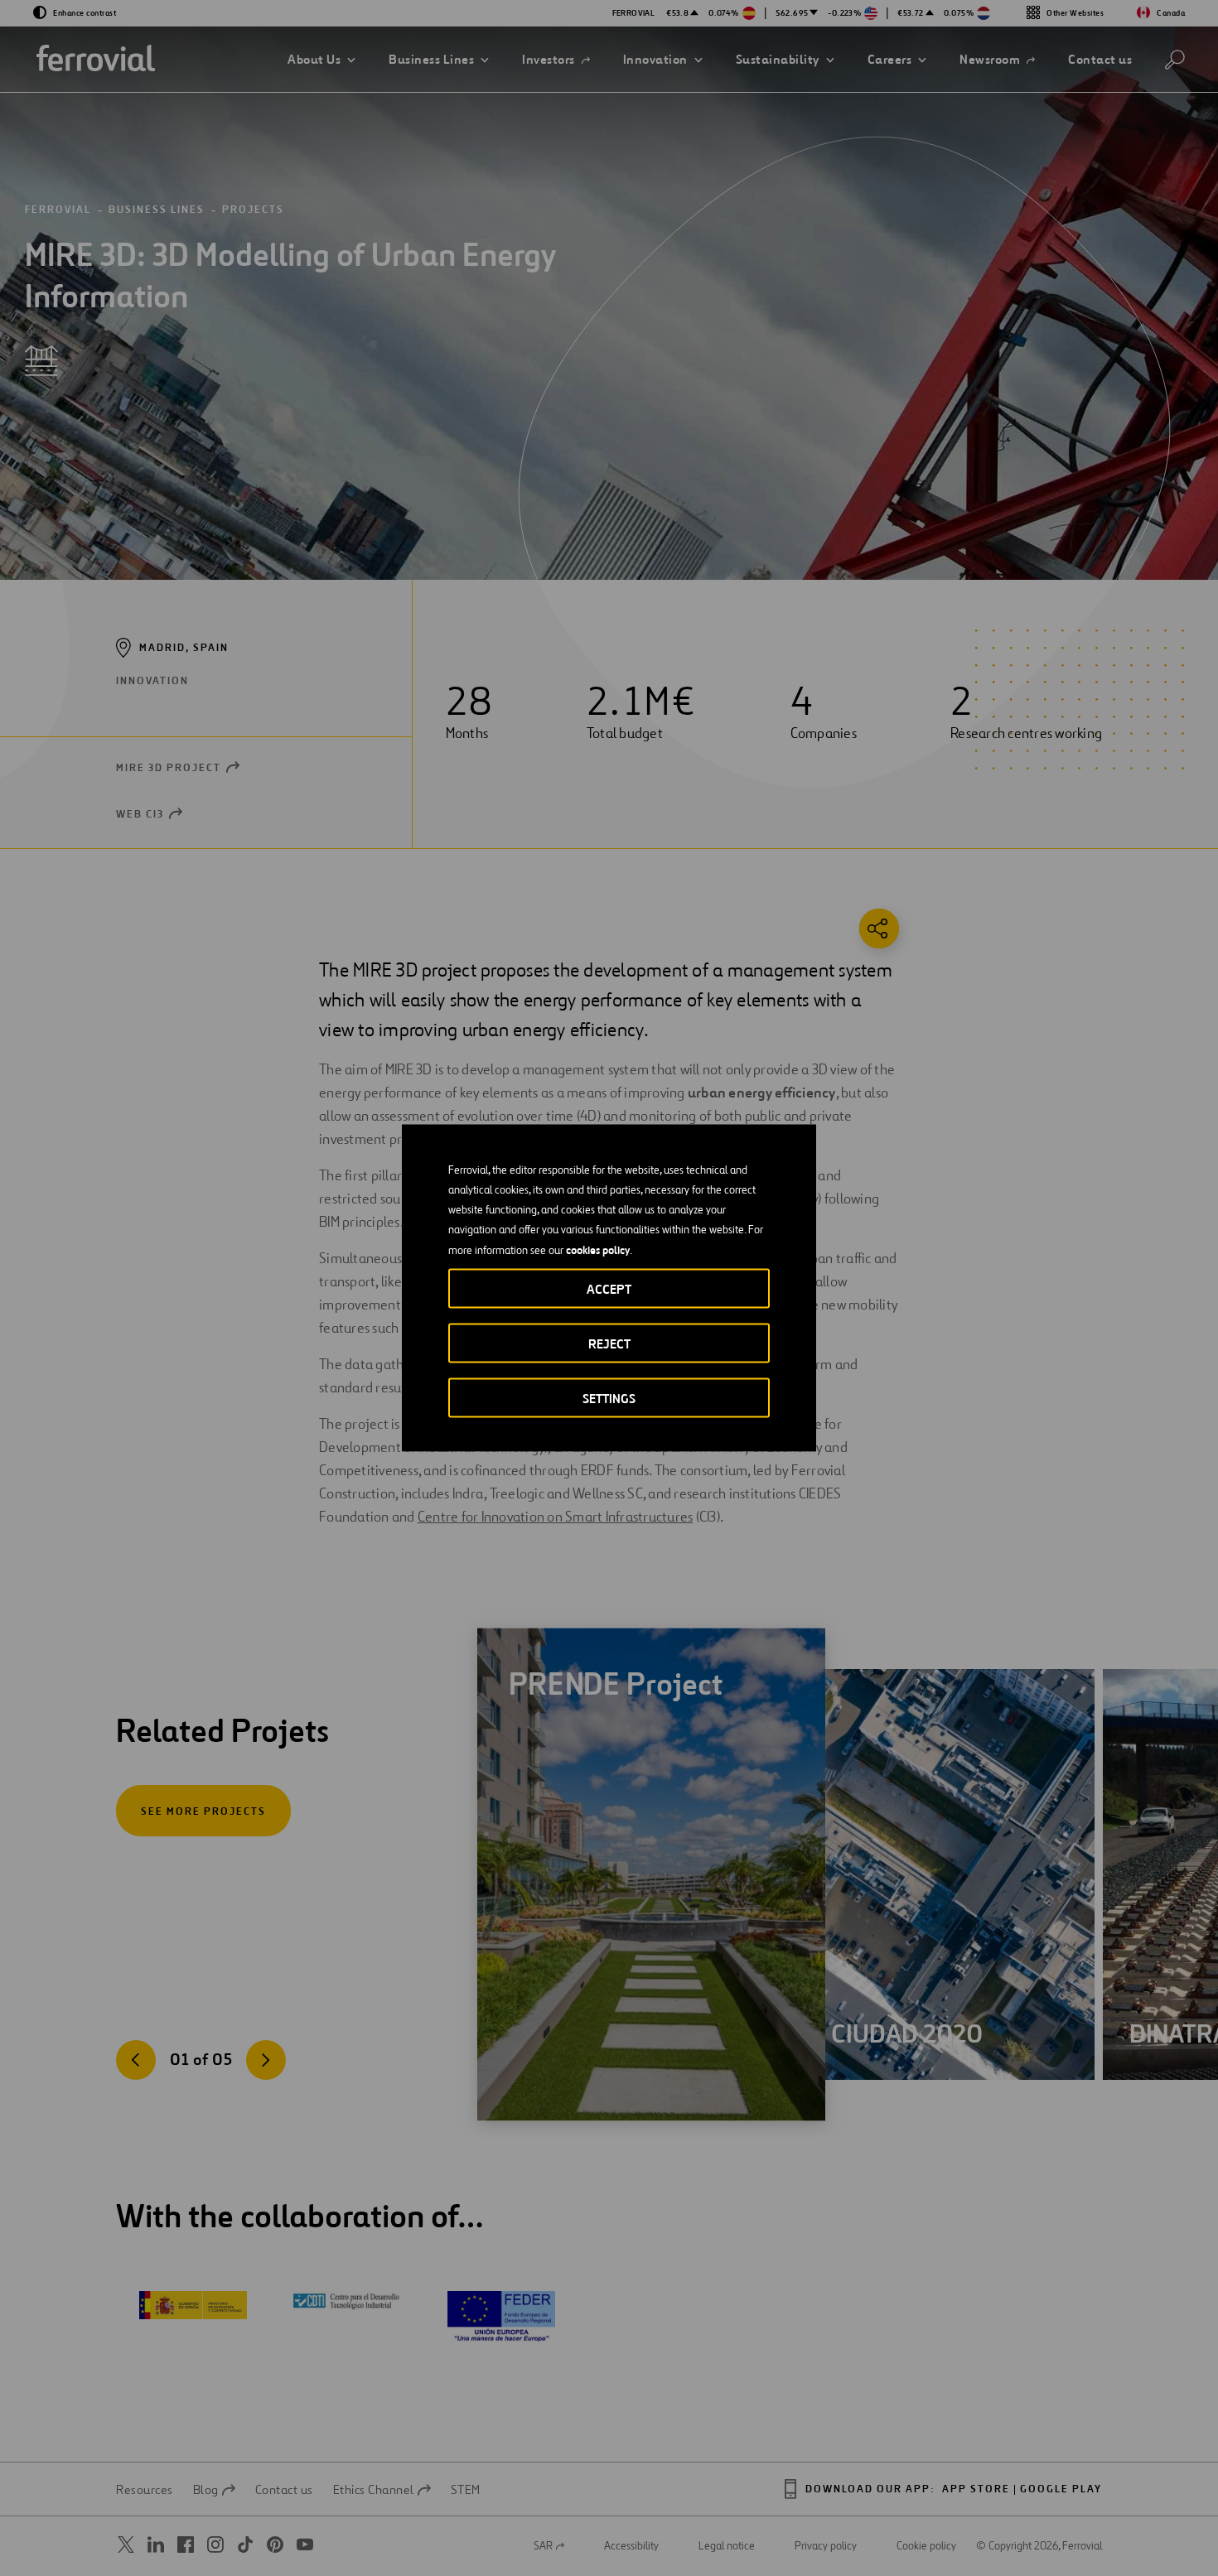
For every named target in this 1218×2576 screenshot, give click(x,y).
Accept (609, 1289)
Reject (609, 1344)
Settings (609, 1399)
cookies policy (598, 1250)
